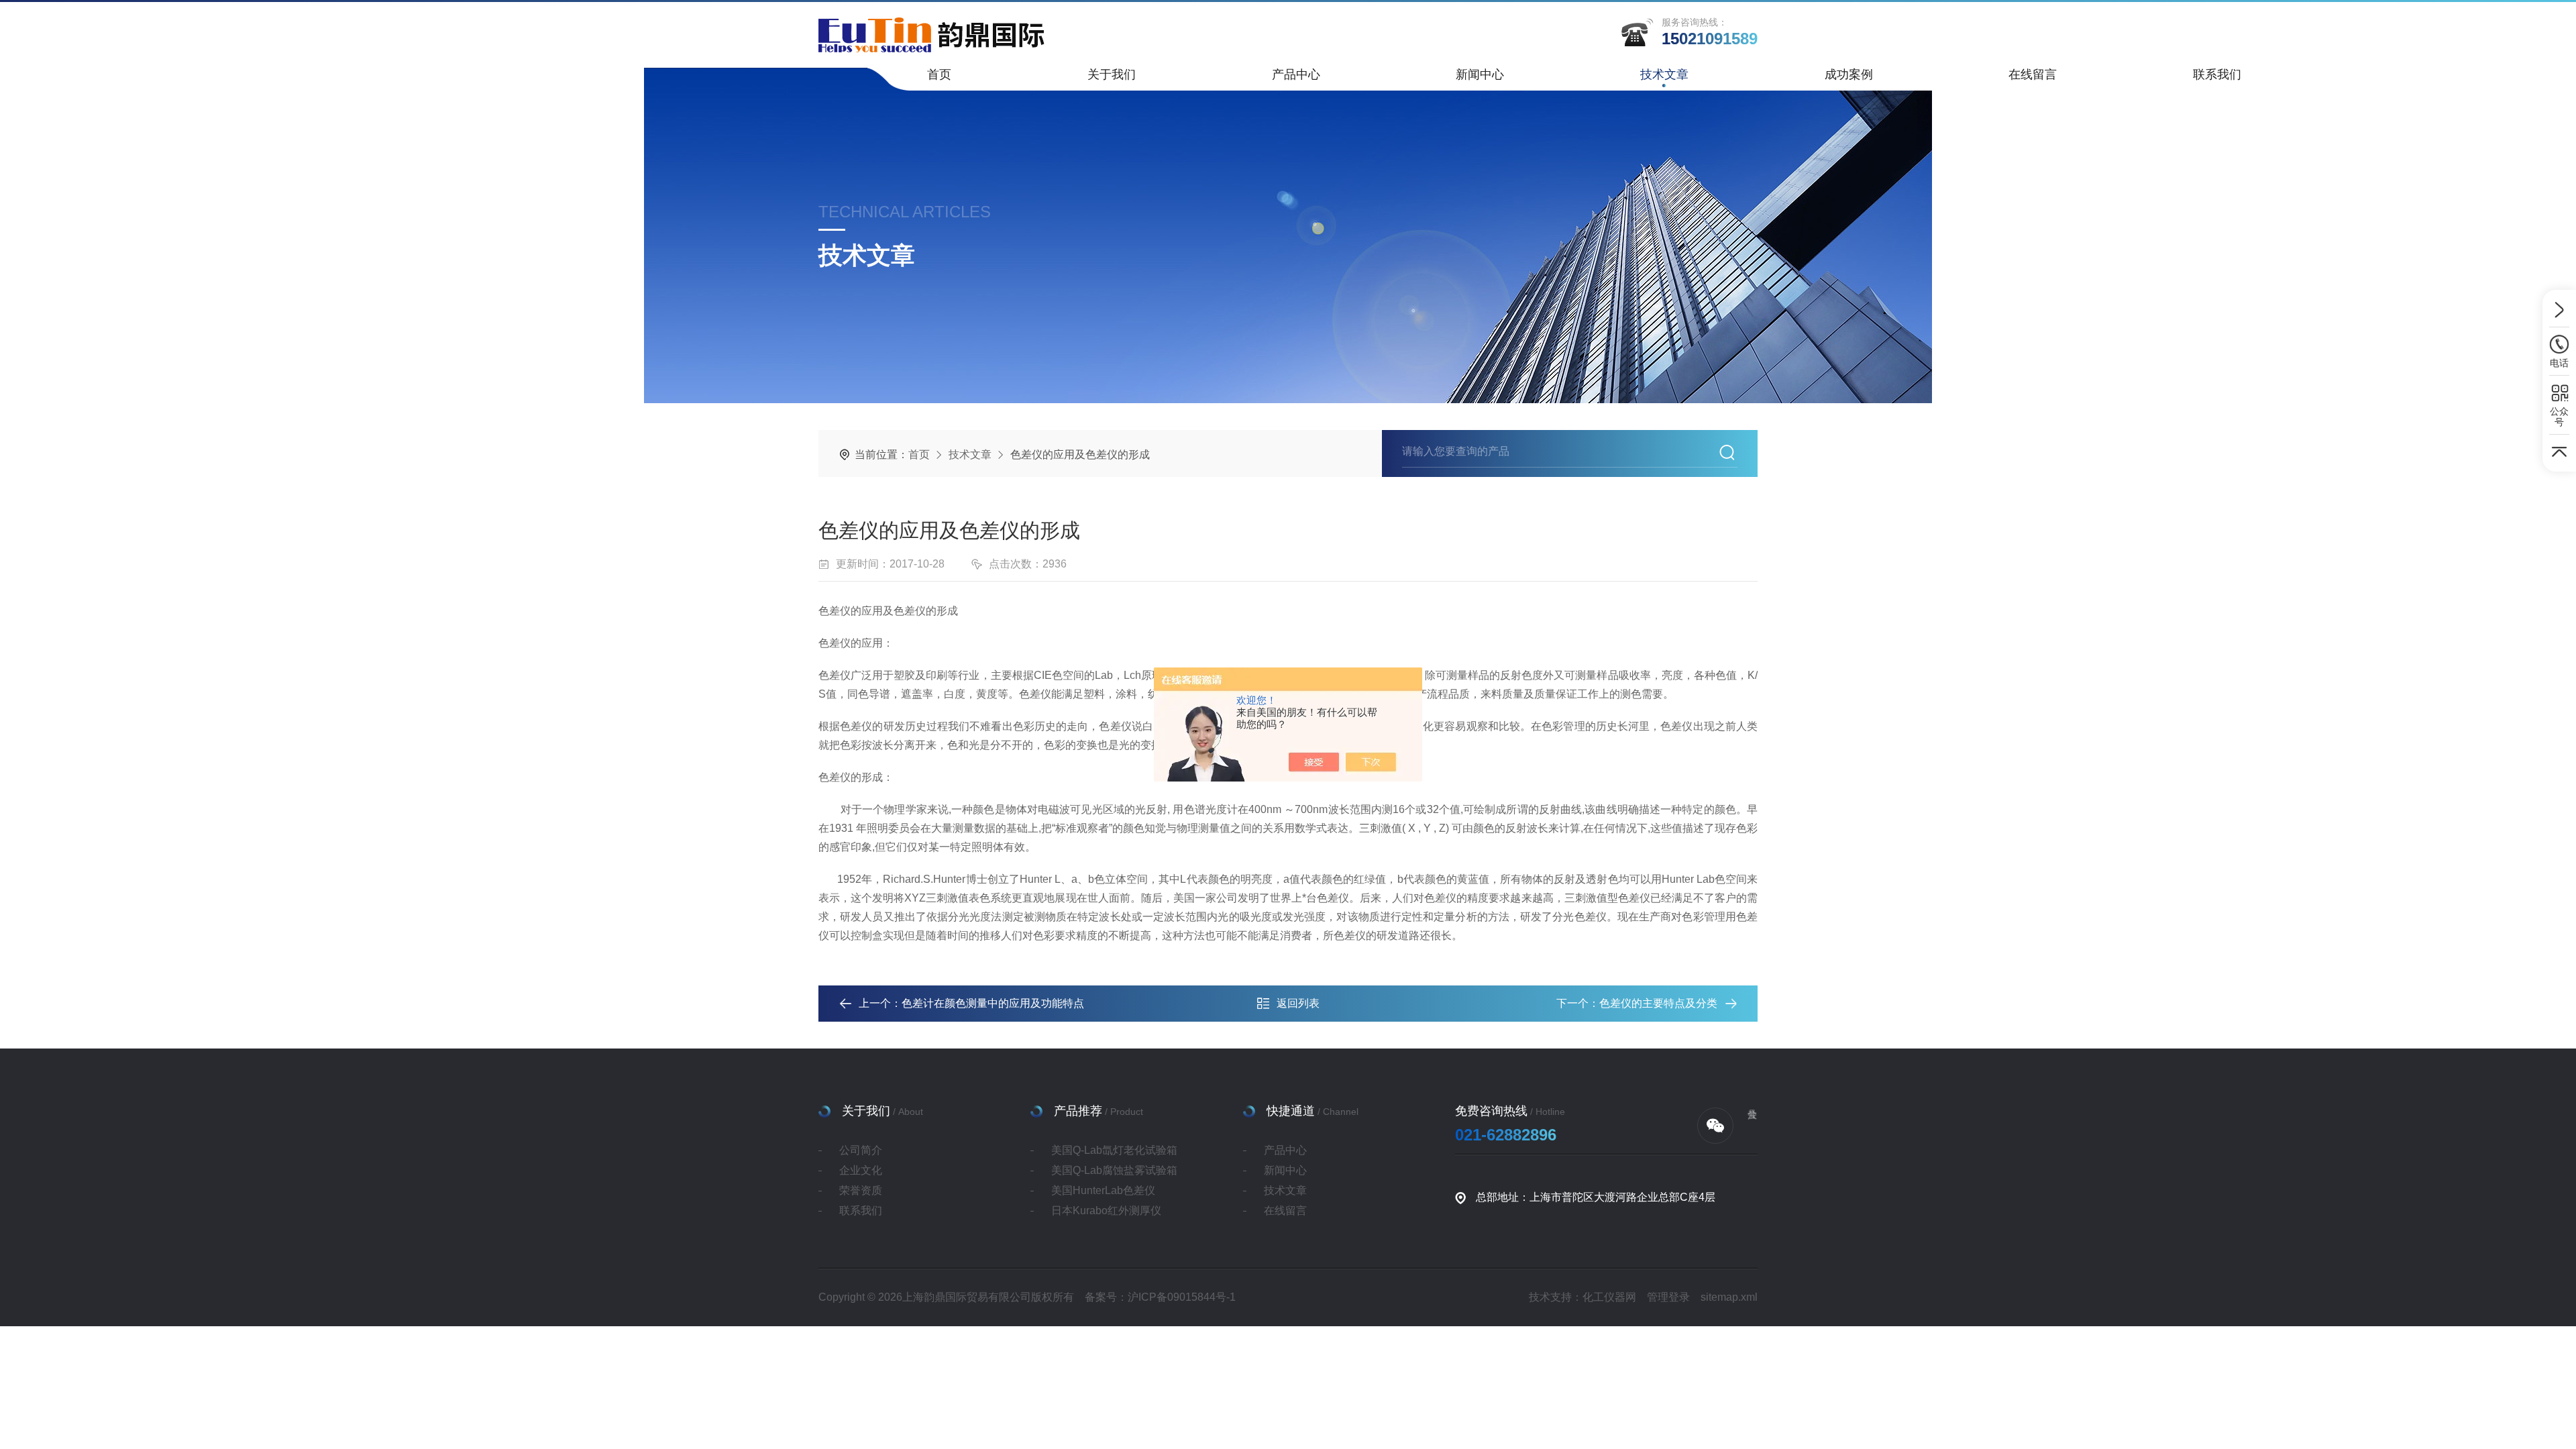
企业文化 (861, 1170)
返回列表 (1298, 1003)
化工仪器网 (1609, 1297)
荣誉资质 (861, 1190)
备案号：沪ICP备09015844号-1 (1160, 1297)
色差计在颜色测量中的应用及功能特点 (993, 1003)
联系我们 (2217, 74)
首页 (939, 74)
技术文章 (1664, 74)
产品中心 (1296, 74)
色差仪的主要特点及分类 (1658, 1003)
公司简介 (861, 1150)
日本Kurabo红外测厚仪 (1106, 1211)
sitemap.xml (1729, 1297)
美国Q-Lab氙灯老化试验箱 (1114, 1150)
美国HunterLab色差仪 (1103, 1190)
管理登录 (1668, 1297)
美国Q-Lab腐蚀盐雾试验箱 (1114, 1170)
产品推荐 (1078, 1111)
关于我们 (1112, 74)
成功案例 (1849, 74)
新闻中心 (1480, 74)
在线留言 (2033, 74)
